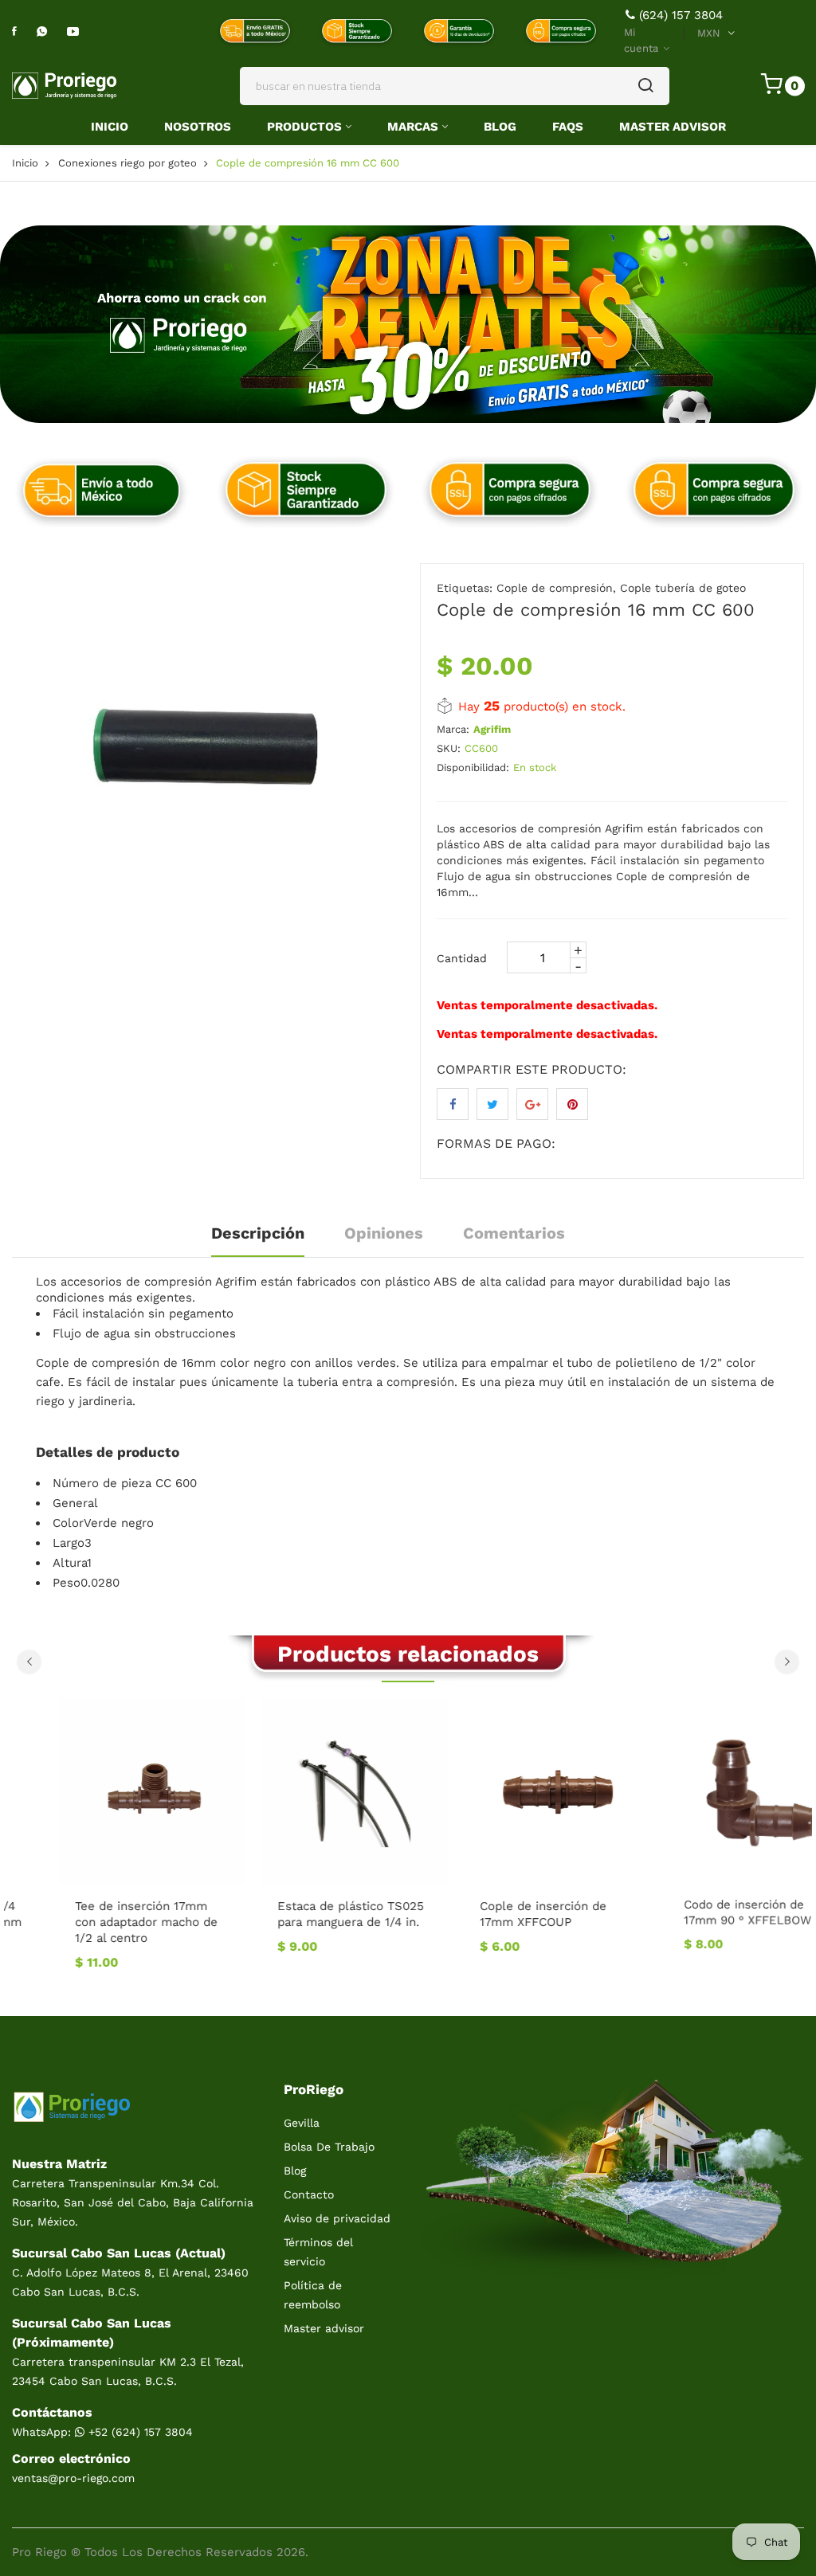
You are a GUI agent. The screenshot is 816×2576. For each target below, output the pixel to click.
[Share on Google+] (532, 1104)
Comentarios (514, 1233)
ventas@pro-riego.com (73, 2478)
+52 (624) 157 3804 (139, 2432)
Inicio (110, 127)
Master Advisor (673, 127)
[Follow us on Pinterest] (572, 1104)
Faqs (568, 127)
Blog (500, 127)
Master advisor (324, 2328)
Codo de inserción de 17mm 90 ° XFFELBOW (700, 1914)
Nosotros (198, 127)
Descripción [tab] (258, 1233)
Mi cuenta (643, 40)
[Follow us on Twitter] (492, 1104)
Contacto (309, 2194)
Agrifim (492, 729)
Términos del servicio (318, 2252)
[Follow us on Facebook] (453, 1104)
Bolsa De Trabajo (329, 2147)
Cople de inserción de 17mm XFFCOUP (496, 1914)
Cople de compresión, (556, 588)
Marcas (413, 127)
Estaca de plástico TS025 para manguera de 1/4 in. (304, 1914)
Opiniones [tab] (384, 1233)
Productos (304, 127)
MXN (709, 33)
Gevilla (302, 2123)
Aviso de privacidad (337, 2218)
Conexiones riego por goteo (127, 163)
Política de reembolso (313, 2295)
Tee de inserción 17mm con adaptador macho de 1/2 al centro (99, 1922)
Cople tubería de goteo (683, 588)
